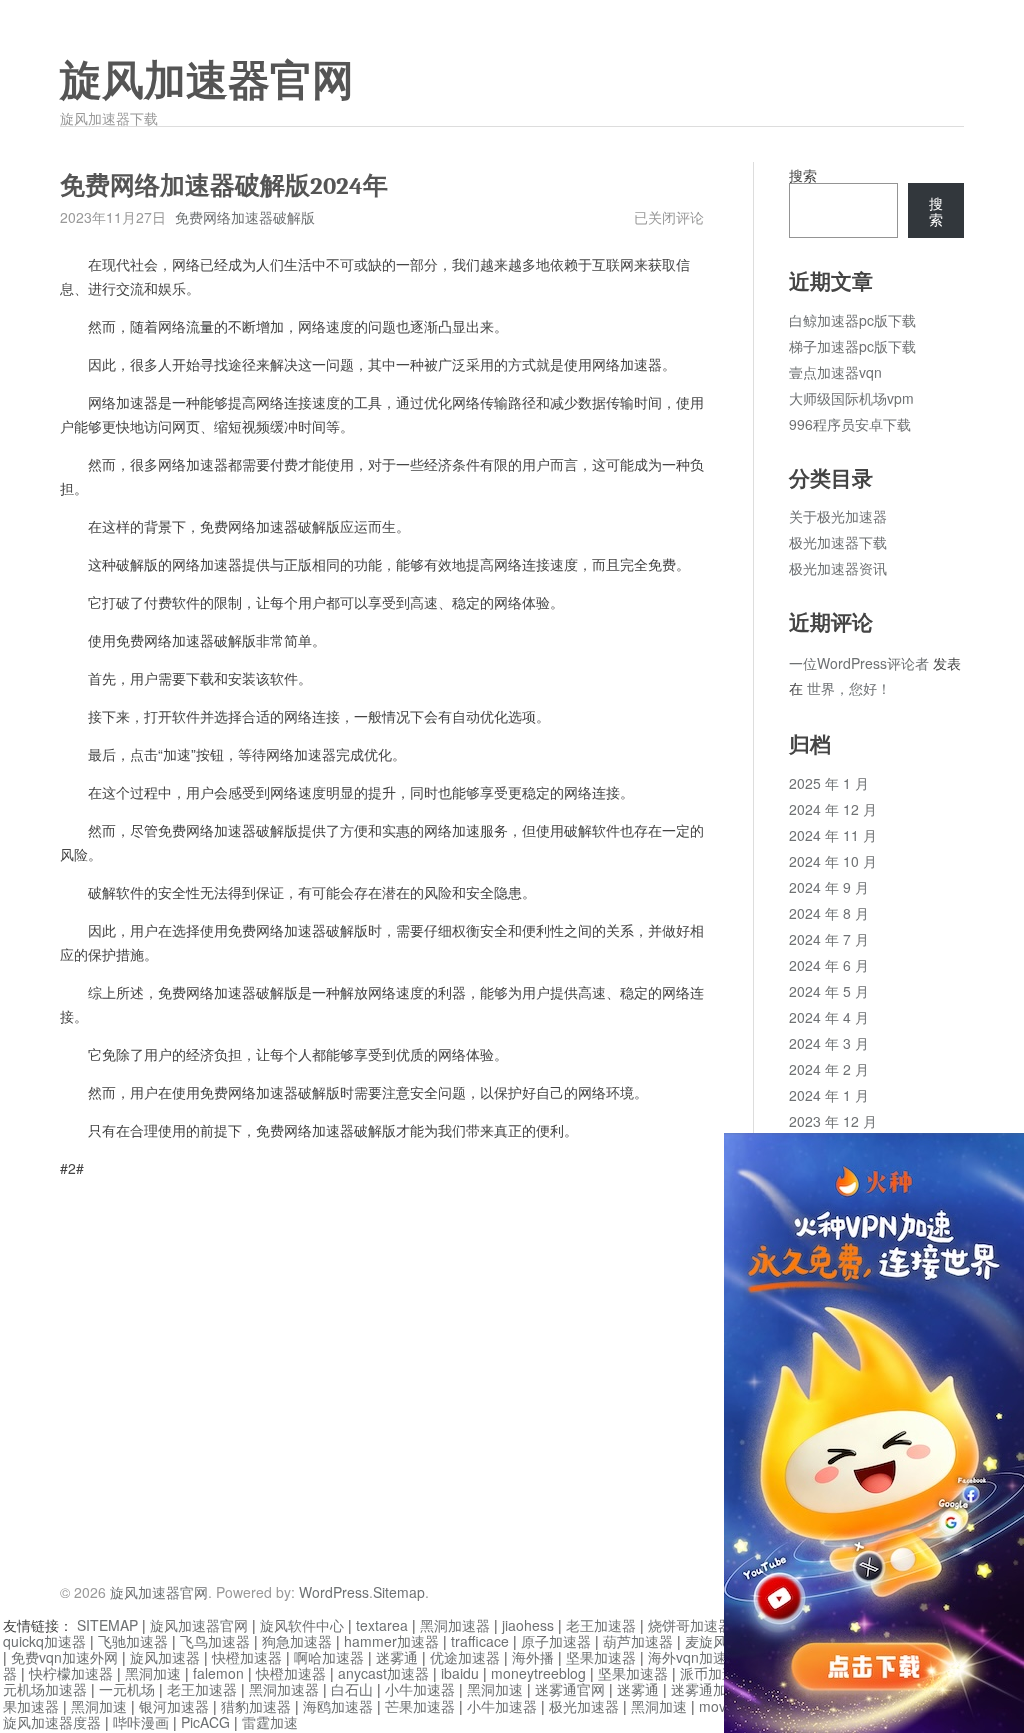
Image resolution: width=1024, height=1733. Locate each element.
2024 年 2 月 (829, 1069)
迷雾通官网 (570, 1689)
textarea (382, 1625)
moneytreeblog (538, 1673)
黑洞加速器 (455, 1625)
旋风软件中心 (302, 1625)
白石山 (352, 1689)
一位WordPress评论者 (859, 663)
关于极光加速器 (838, 516)
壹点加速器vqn (835, 372)
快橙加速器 (247, 1657)
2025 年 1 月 (829, 783)
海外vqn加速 (687, 1657)
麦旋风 (706, 1641)
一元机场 (127, 1689)
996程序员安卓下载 (850, 424)
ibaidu (460, 1673)
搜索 (803, 175)
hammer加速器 (391, 1641)
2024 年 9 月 (829, 887)
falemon (218, 1673)
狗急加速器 (297, 1641)
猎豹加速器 (256, 1706)
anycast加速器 (383, 1673)
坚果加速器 (601, 1657)
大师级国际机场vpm (851, 398)
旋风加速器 (165, 1657)
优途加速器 (465, 1657)
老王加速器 (601, 1625)
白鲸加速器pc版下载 (852, 320)
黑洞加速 (153, 1673)
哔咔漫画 (141, 1722)
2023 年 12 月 (833, 1121)
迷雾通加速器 (713, 1689)
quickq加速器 (44, 1641)
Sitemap (399, 1592)
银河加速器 (174, 1706)
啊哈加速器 (329, 1657)
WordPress (334, 1592)
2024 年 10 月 (833, 861)
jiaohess (528, 1625)
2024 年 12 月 (833, 809)
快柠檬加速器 (71, 1673)
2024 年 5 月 (829, 991)
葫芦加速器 (638, 1641)
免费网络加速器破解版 (245, 217)
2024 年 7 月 (829, 939)
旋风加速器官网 (207, 81)
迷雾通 (397, 1657)
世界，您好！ (849, 688)
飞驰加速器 (133, 1641)
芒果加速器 (420, 1706)
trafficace (480, 1641)
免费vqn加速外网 (64, 1657)
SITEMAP (107, 1625)
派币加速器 (715, 1673)
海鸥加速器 (338, 1706)
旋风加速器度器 (52, 1722)
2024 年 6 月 (829, 965)
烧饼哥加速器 (690, 1625)
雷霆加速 (270, 1722)
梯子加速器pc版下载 (852, 346)
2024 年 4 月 (829, 1017)
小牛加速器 (420, 1689)
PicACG (205, 1722)
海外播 (533, 1657)
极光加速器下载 (838, 542)
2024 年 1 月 (829, 1095)
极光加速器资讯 (838, 568)
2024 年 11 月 (833, 835)
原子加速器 (556, 1641)
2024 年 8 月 (829, 913)
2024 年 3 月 (829, 1043)
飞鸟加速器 (215, 1641)
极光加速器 (584, 1706)
